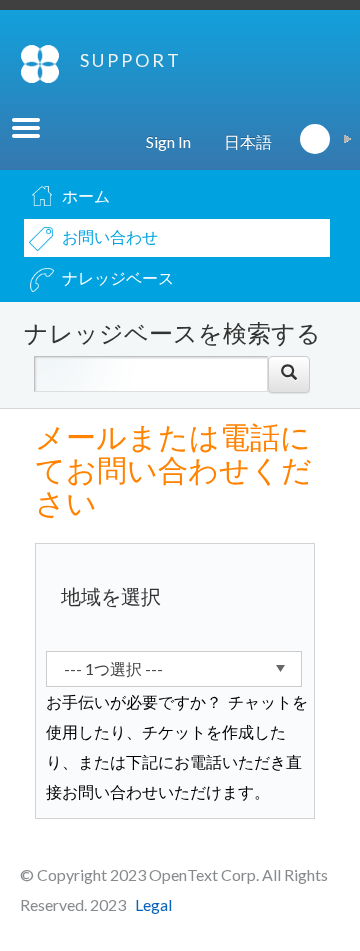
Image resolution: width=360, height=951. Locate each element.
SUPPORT (131, 60)
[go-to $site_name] (40, 64)
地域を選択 (111, 596)
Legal (153, 904)
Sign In (168, 141)
